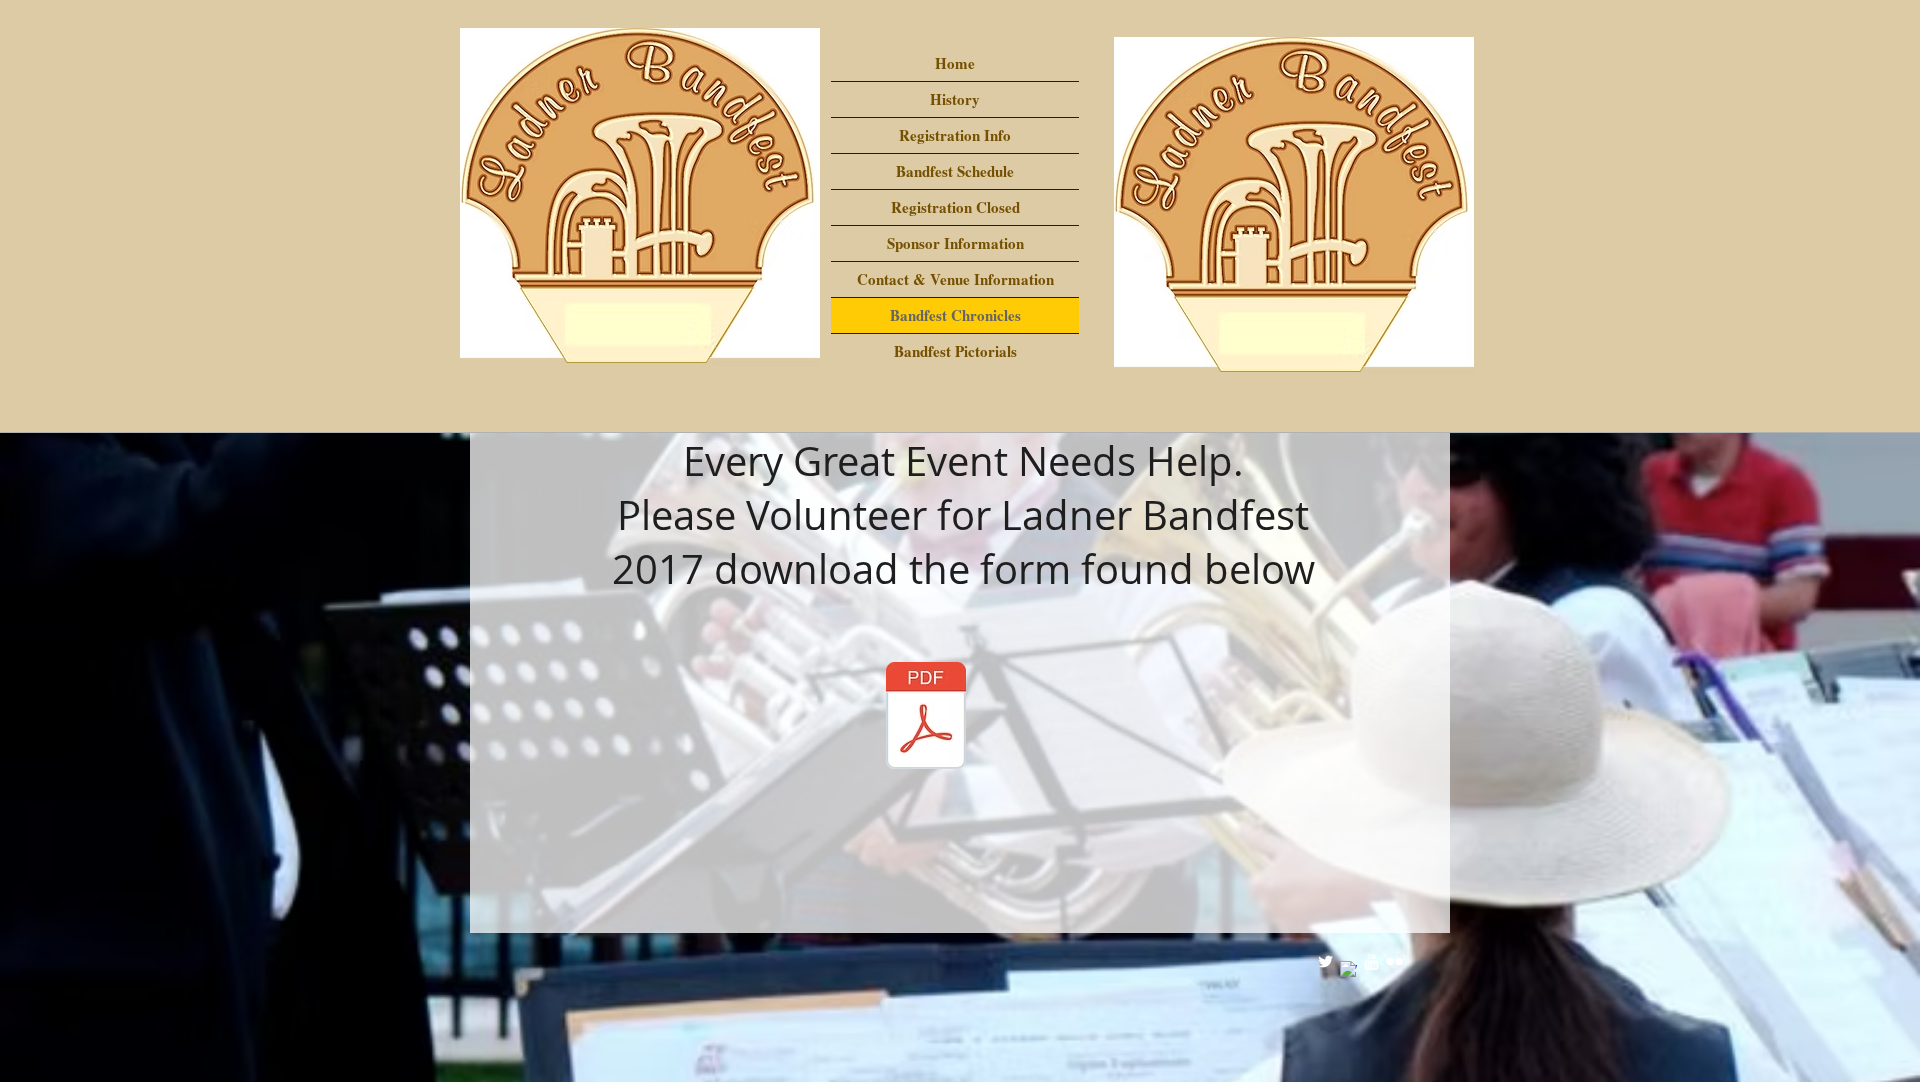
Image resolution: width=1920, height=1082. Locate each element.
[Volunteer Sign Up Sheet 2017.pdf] (926, 718)
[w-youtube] (1371, 961)
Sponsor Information (955, 243)
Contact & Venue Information (955, 279)
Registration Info (955, 135)
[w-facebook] (1348, 969)
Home (955, 63)
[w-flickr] (1394, 961)
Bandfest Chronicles (955, 315)
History (955, 99)
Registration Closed (955, 207)
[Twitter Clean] (1325, 961)
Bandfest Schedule (955, 171)
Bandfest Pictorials (955, 351)
